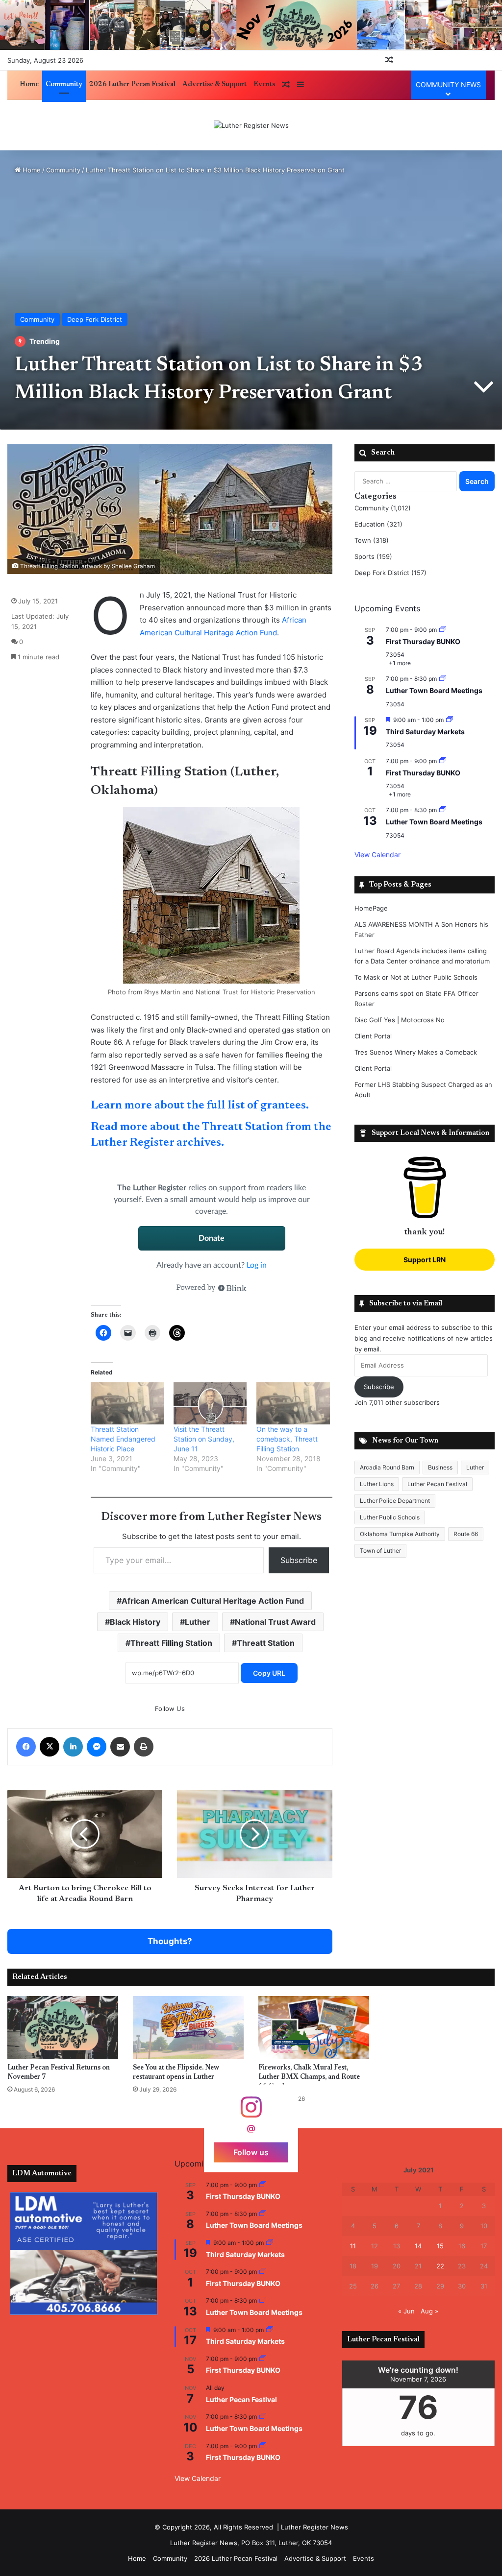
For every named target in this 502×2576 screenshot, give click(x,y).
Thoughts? (170, 1941)
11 (353, 2246)
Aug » (429, 2311)
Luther (198, 1622)
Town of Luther (380, 1551)
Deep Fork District (95, 319)
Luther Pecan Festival (437, 1484)
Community (64, 85)
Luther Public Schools (390, 1517)
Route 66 (466, 1534)
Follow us (251, 2152)
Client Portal (373, 1036)
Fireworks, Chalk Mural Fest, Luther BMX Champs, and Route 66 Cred (309, 2077)
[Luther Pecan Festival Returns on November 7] (63, 2027)
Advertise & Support (214, 85)
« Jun (406, 2311)
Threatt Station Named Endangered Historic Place (123, 1439)
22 (440, 2266)
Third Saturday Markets (425, 732)
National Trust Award (275, 1622)
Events (264, 85)
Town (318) (372, 540)
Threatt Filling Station (171, 1643)
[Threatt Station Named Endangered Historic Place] (127, 1403)
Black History (135, 1622)
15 (440, 2246)
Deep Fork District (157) (390, 573)
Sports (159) (373, 556)
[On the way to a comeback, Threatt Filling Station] (293, 1403)
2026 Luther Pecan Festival (132, 85)
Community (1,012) (383, 508)
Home (29, 85)
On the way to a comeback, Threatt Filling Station (287, 1439)
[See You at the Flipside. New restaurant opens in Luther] (188, 2027)
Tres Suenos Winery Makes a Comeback (416, 1052)
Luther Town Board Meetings (434, 690)
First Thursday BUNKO (423, 641)
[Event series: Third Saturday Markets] (450, 720)
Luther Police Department (395, 1501)
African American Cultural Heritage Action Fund (213, 1601)
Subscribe (299, 1560)
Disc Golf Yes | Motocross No (400, 1020)
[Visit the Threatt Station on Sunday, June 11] (210, 1403)
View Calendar (377, 855)
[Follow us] (251, 2111)
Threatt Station (266, 1643)
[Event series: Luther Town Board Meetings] (443, 679)
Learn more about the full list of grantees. (200, 1106)
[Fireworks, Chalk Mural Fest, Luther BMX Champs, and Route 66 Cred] (314, 2027)
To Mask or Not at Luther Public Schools (416, 977)
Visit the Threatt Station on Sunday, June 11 (204, 1439)
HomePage (371, 908)
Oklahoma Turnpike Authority (400, 1534)
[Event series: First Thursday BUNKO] (443, 630)
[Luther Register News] (251, 125)
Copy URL (269, 1673)
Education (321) (378, 524)
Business (440, 1467)
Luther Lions (377, 1484)
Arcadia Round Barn (387, 1467)
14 (418, 2246)
